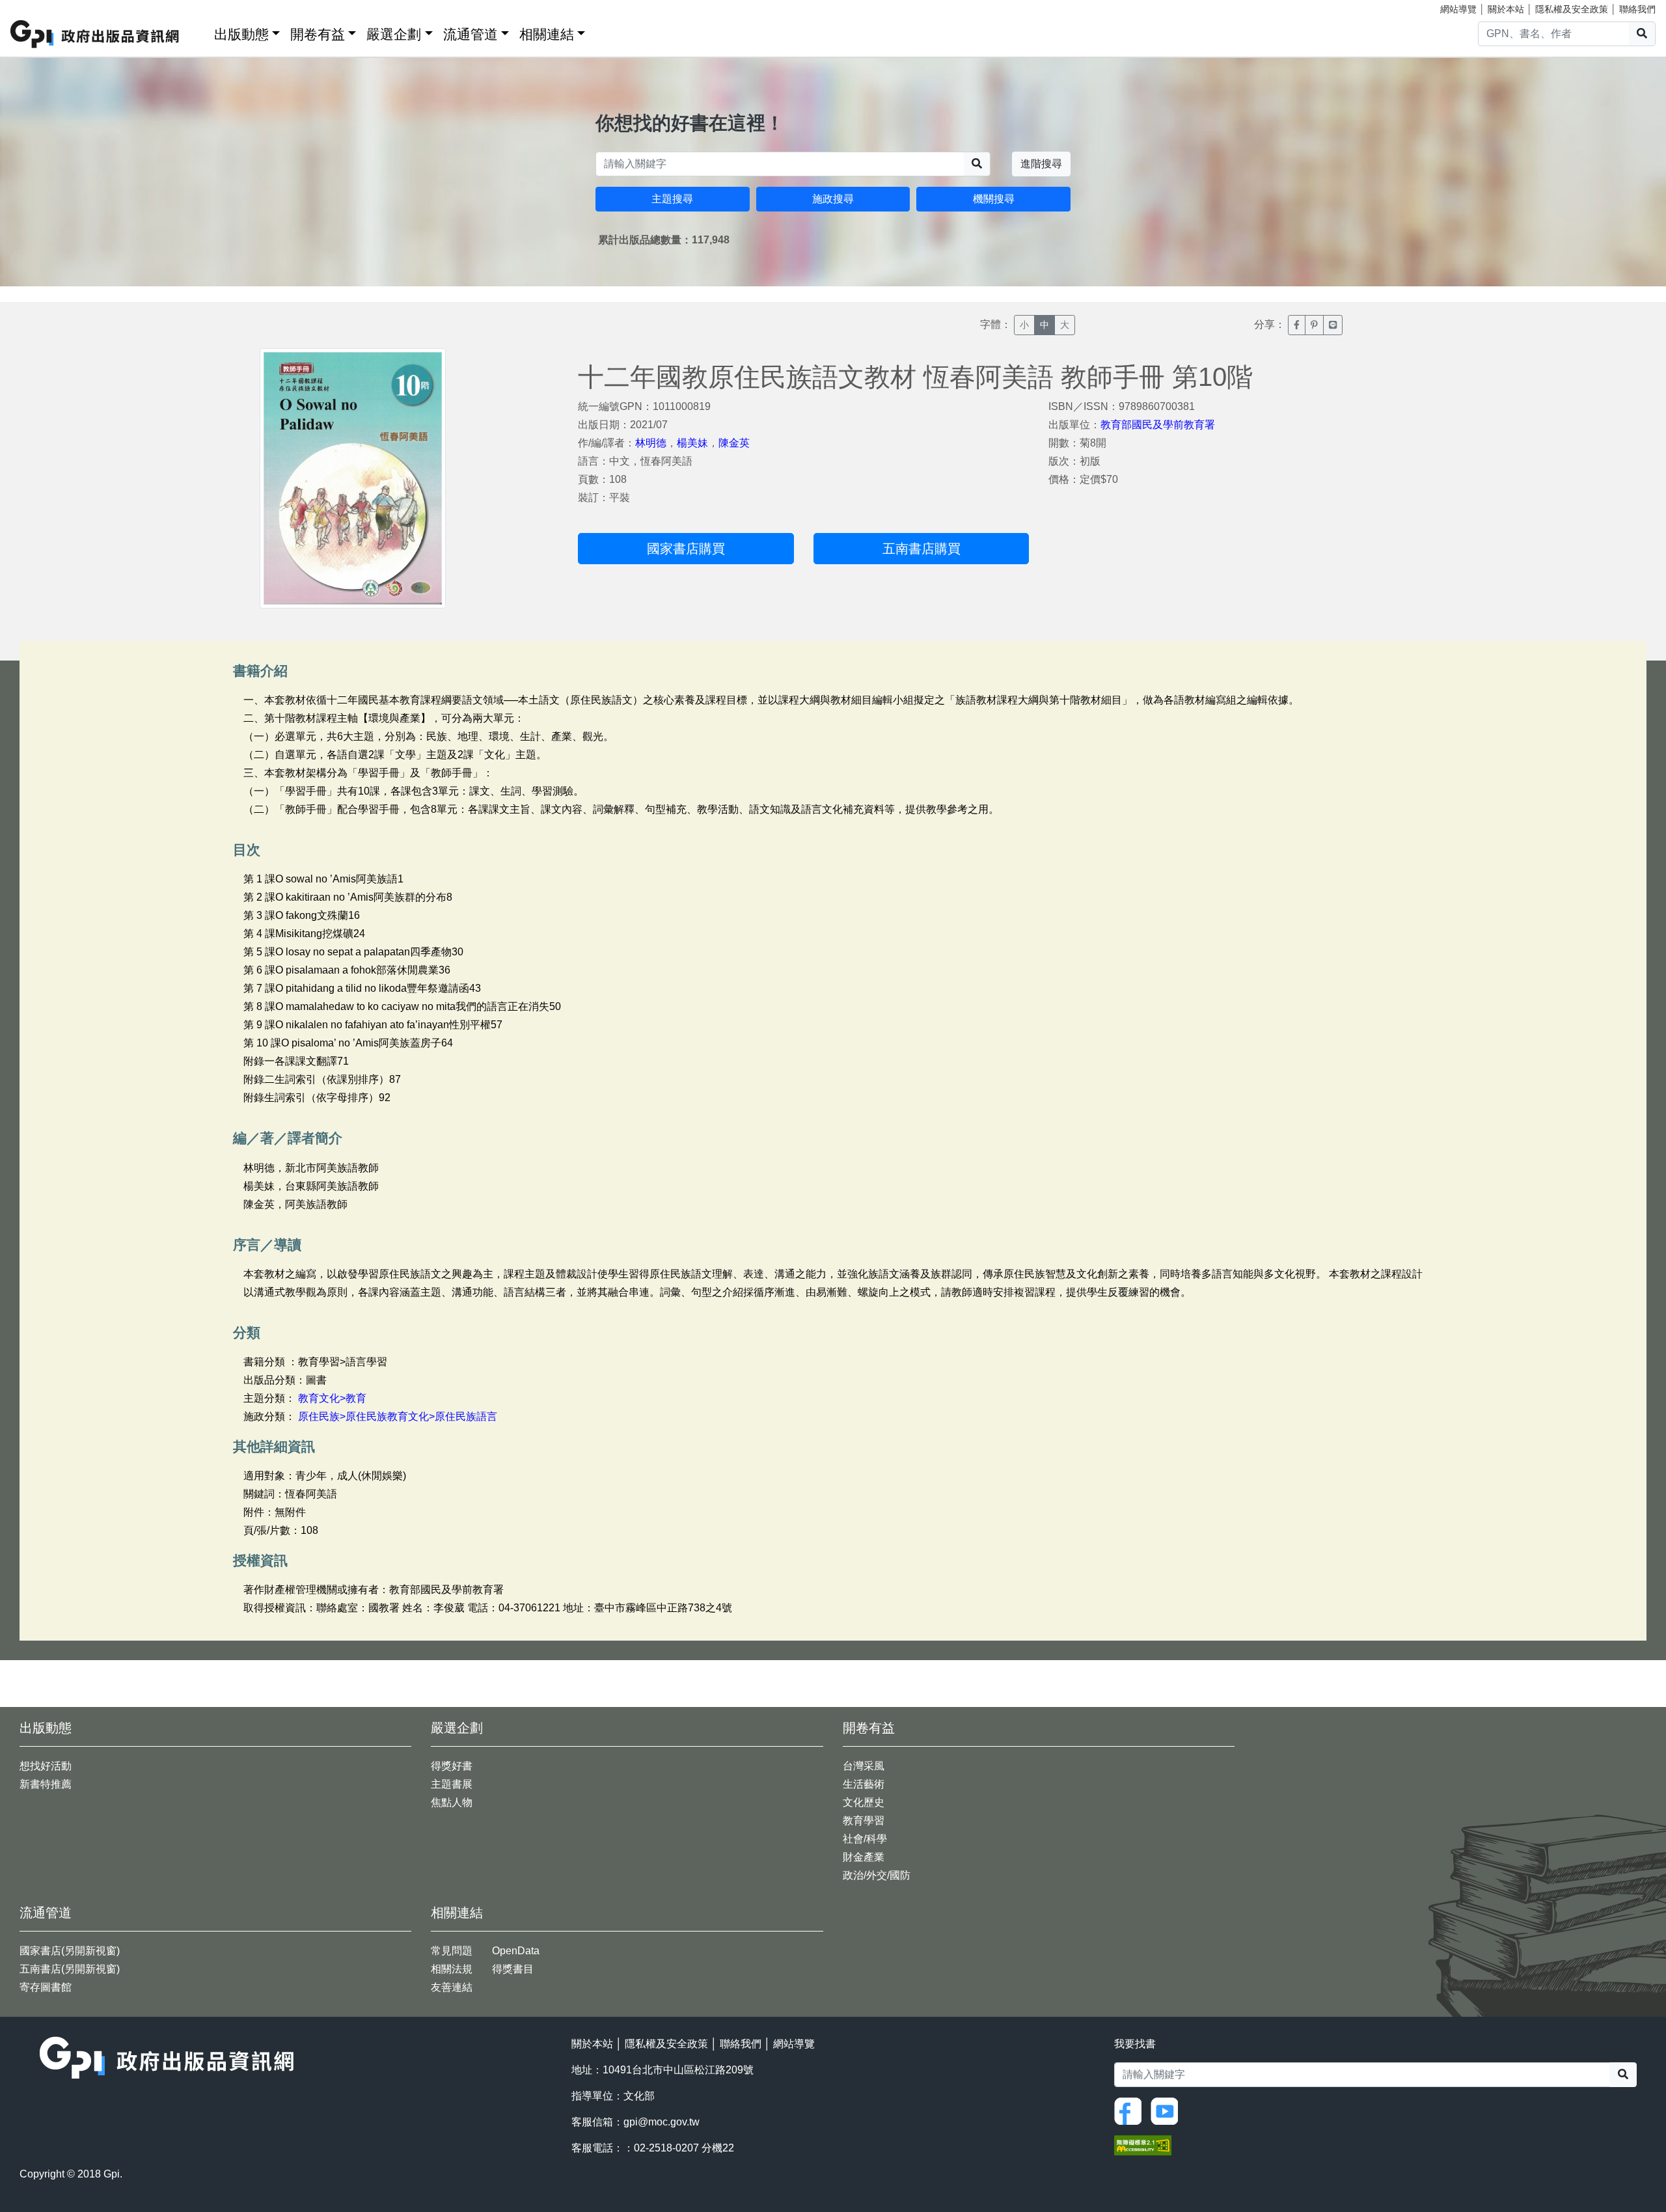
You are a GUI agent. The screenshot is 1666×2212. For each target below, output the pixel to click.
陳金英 (734, 443)
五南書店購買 (922, 549)
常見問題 (452, 1951)
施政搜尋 (833, 199)
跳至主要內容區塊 (36, 7)
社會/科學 (865, 1839)
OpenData (516, 1951)
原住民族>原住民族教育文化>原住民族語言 (398, 1416)
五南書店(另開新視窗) (70, 1969)
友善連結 (452, 1987)
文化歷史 (864, 1802)
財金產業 (864, 1857)
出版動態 (241, 34)
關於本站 (1506, 9)
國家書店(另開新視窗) (70, 1951)
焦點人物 (452, 1802)
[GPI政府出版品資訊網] (95, 34)
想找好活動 (46, 1766)
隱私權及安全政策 (1572, 9)
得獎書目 (513, 1969)
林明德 (651, 443)
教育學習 (864, 1821)
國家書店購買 (686, 549)
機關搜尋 (994, 199)
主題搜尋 (672, 199)
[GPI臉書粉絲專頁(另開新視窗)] (1131, 2111)
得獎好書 (452, 1766)
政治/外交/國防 (877, 1875)
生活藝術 (864, 1784)
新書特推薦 (46, 1784)
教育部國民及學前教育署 (1158, 425)
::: (200, 32)
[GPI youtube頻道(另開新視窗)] (1168, 2111)
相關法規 (452, 1969)
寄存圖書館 (46, 1987)
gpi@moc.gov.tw (662, 2122)
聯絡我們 (1637, 9)
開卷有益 (318, 34)
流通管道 (471, 34)
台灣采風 (864, 1766)
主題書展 (452, 1784)
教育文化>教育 (332, 1398)
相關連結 (547, 34)
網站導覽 (1458, 9)
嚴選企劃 (394, 34)
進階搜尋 (1041, 164)
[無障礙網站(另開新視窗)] (1143, 2145)
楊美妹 (692, 443)
